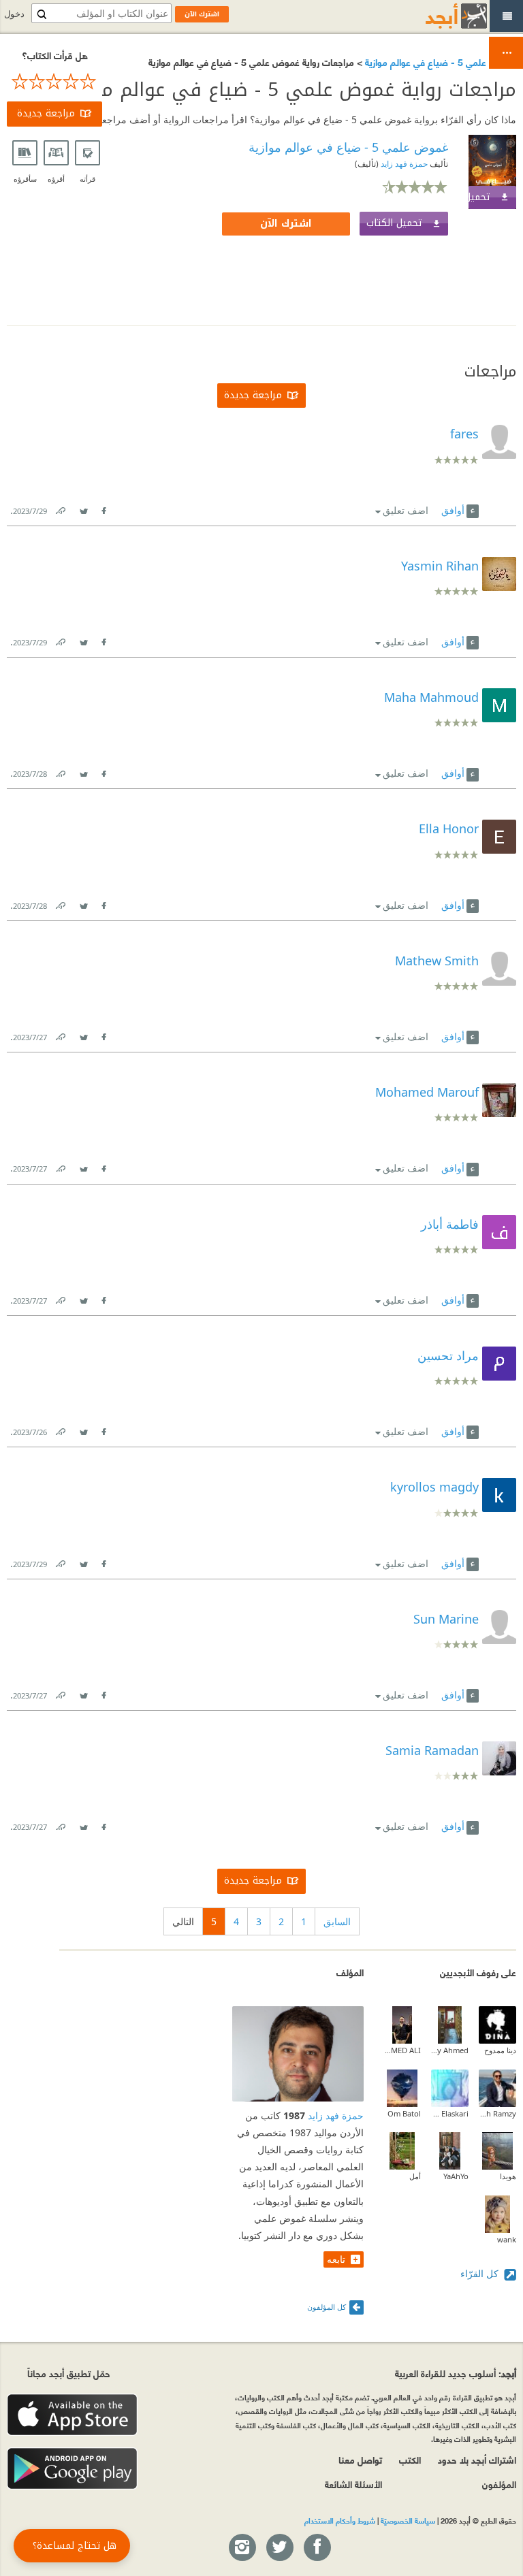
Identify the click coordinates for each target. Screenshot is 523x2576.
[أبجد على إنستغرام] (242, 2548)
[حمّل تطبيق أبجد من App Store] (72, 2415)
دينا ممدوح (500, 2050)
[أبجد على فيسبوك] (317, 2548)
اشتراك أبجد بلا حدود (477, 2459)
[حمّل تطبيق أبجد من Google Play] (72, 2469)
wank (507, 2239)
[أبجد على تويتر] (279, 2548)
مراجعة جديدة (46, 113)
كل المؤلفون (327, 2307)
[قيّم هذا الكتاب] (54, 82)
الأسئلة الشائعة (353, 2484)
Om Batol (404, 2113)
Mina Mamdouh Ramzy (497, 2113)
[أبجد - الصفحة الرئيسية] (439, 16)
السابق (337, 1921)
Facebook (103, 508)
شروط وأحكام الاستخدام (340, 2520)
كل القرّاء (481, 2273)
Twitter (83, 508)
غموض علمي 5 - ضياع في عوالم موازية (439, 62)
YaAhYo (456, 2176)
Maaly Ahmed (450, 2050)
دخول (14, 14)
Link (60, 508)
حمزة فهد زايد (403, 164)
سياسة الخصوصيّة (408, 2520)
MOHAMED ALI (402, 2050)
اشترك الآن (286, 224)
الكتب (410, 2459)
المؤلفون (499, 2484)
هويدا (508, 2176)
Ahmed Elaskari (450, 2113)
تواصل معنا (360, 2459)
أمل (415, 2176)
